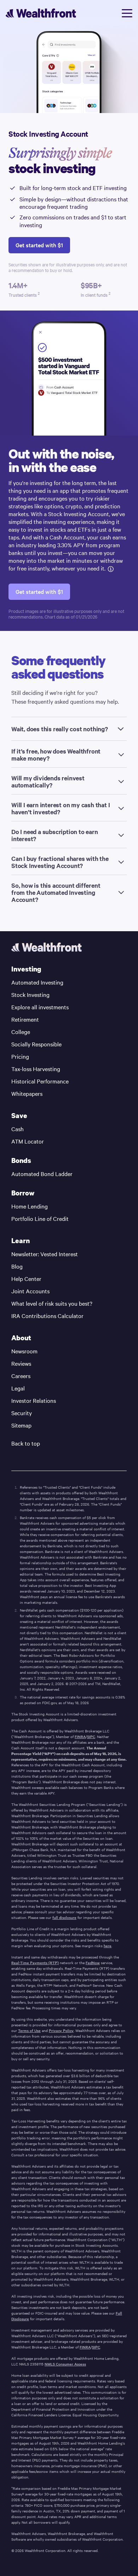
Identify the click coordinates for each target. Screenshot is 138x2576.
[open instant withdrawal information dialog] (111, 568)
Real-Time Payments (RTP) (35, 1963)
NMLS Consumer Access (65, 2364)
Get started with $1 (39, 245)
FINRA (80, 1737)
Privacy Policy (61, 2031)
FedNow (93, 1963)
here (108, 1946)
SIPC (91, 1737)
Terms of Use (29, 2031)
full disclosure (64, 1918)
